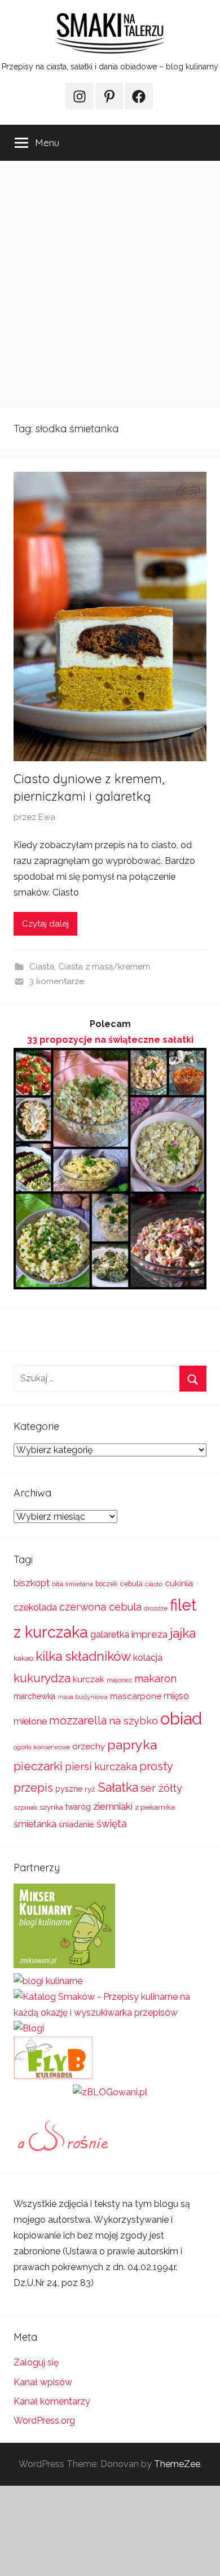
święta (112, 1824)
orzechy (89, 1746)
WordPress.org (44, 2421)
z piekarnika (155, 1807)
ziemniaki (113, 1806)
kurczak (89, 1679)
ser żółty (161, 1788)
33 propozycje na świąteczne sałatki (110, 1040)
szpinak (25, 1807)
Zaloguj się (36, 2362)
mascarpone (136, 1696)
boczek (107, 1584)
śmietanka (35, 1824)
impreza (149, 1634)
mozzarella (78, 1721)
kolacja (148, 1658)
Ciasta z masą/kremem (104, 967)
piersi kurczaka (101, 1767)
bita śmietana (72, 1584)
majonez (119, 1680)
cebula (131, 1584)
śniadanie (76, 1824)
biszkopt (32, 1583)
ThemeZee (177, 2464)
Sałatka (118, 1787)
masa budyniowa (83, 1697)
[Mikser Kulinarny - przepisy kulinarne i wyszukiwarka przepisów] (64, 1965)
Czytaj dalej (45, 924)
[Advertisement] (110, 284)
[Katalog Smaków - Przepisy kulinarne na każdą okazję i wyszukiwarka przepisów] (110, 2013)
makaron (155, 1678)
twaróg (78, 1807)
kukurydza (42, 1678)
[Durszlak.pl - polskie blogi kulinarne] (48, 1981)
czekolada (35, 1607)
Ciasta (42, 967)
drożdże (156, 1608)
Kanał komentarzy (52, 2401)
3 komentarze (57, 981)
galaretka (110, 1634)
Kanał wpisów (43, 2382)
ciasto (154, 1584)
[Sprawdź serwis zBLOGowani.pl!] (110, 2092)
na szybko (133, 1721)
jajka (183, 1633)
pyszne (69, 1789)
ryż (90, 1789)
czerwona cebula (100, 1607)
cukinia (179, 1583)
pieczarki (38, 1766)
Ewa (47, 817)
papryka (132, 1745)
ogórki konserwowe (42, 1747)
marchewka (34, 1696)
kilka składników (83, 1656)
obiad (181, 1719)
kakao (23, 1658)
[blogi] (29, 2028)
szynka (51, 1807)
